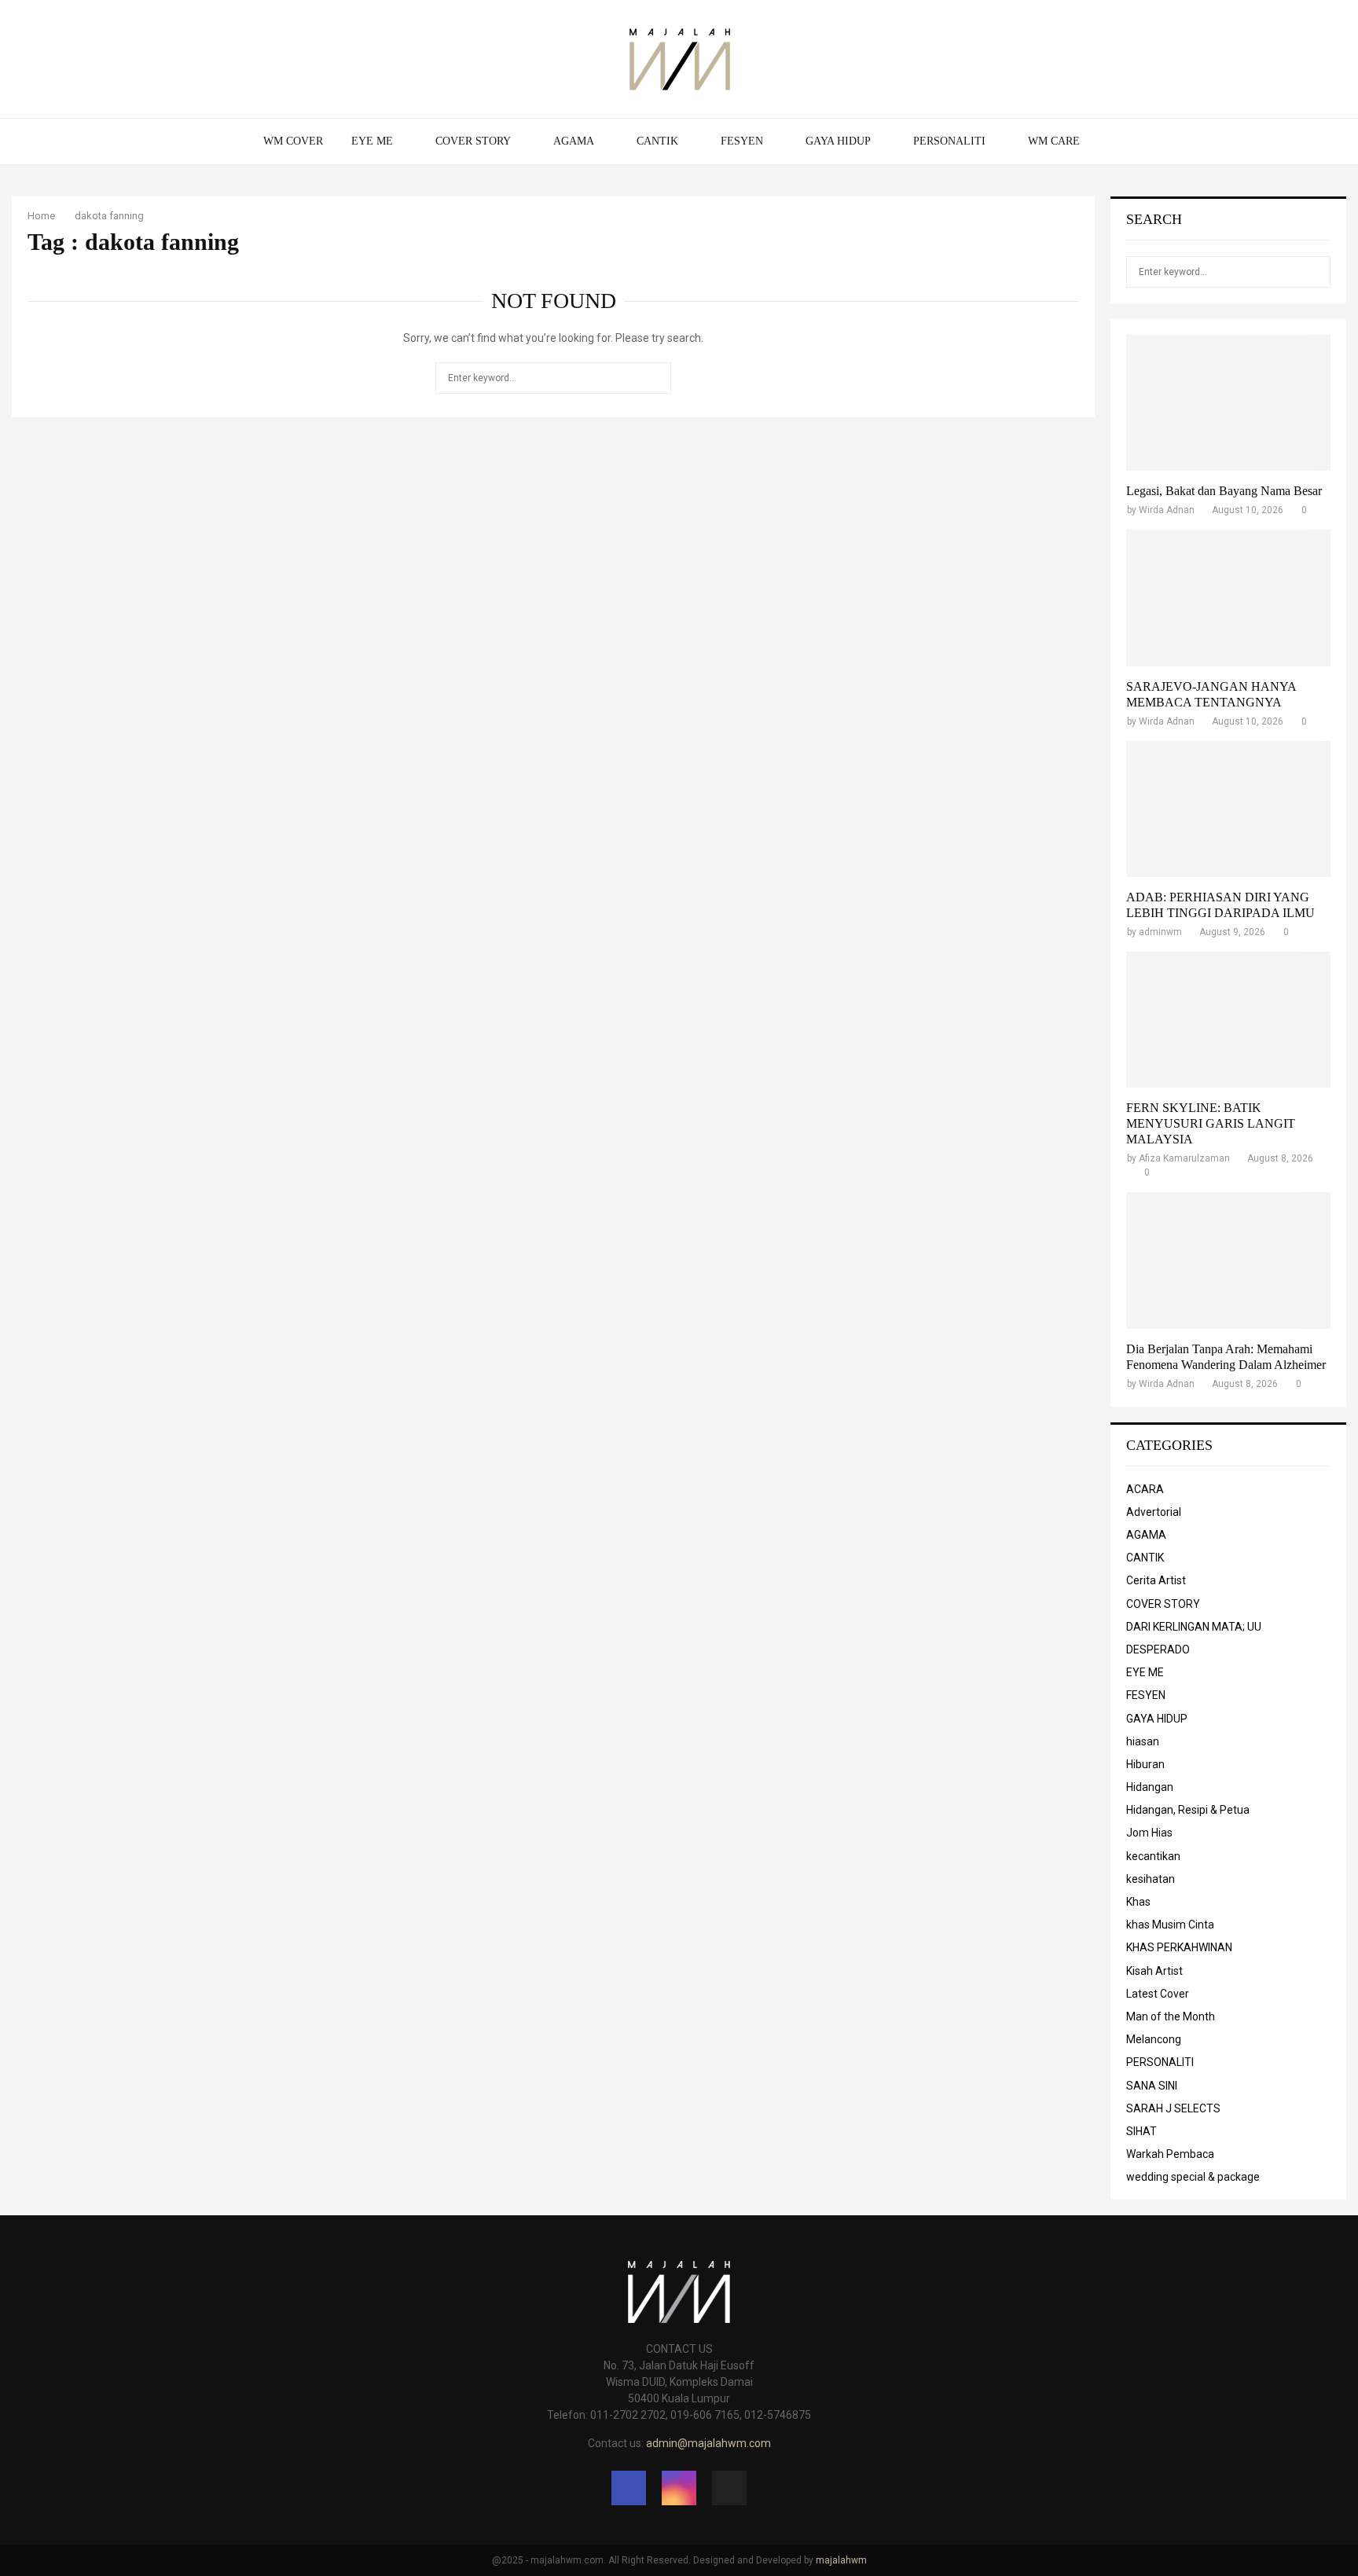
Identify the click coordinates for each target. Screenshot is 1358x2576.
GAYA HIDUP (838, 141)
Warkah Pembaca (1170, 2154)
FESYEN (742, 141)
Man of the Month (1171, 2016)
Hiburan (1145, 1764)
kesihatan (1151, 1879)
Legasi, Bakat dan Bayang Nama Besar (1224, 491)
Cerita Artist (1156, 1580)
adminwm (1160, 932)
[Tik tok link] (729, 2488)
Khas (1138, 1902)
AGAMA (574, 141)
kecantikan (1153, 1856)
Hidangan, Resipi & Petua (1188, 1810)
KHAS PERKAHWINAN (1179, 1947)
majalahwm (841, 2560)
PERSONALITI (949, 141)
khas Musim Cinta (1170, 1925)
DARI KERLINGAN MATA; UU (1194, 1627)
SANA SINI (1152, 2086)
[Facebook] (629, 2488)
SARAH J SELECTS (1173, 2108)
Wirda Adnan (1167, 510)
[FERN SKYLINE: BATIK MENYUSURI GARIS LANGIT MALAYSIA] (1228, 1020)
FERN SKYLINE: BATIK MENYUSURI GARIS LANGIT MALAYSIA (1211, 1123)
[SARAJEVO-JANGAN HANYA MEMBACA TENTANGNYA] (1228, 598)
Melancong (1154, 2039)
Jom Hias (1149, 1833)
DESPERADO (1158, 1649)
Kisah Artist (1154, 1971)
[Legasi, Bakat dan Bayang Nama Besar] (1228, 403)
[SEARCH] (1314, 272)
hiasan (1143, 1741)
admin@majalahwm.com (708, 2443)
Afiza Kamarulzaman (1184, 1158)
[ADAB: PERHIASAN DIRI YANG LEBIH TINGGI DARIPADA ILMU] (1228, 809)
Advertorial (1154, 1512)
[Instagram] (679, 2488)
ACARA (1145, 1489)
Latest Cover (1158, 1994)
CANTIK (657, 141)
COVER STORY (473, 141)
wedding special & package (1193, 2177)
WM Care (1054, 141)
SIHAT (1141, 2131)
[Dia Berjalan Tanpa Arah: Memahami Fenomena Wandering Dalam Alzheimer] (1228, 1260)
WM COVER (293, 141)
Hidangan (1150, 1787)
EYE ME (372, 141)
